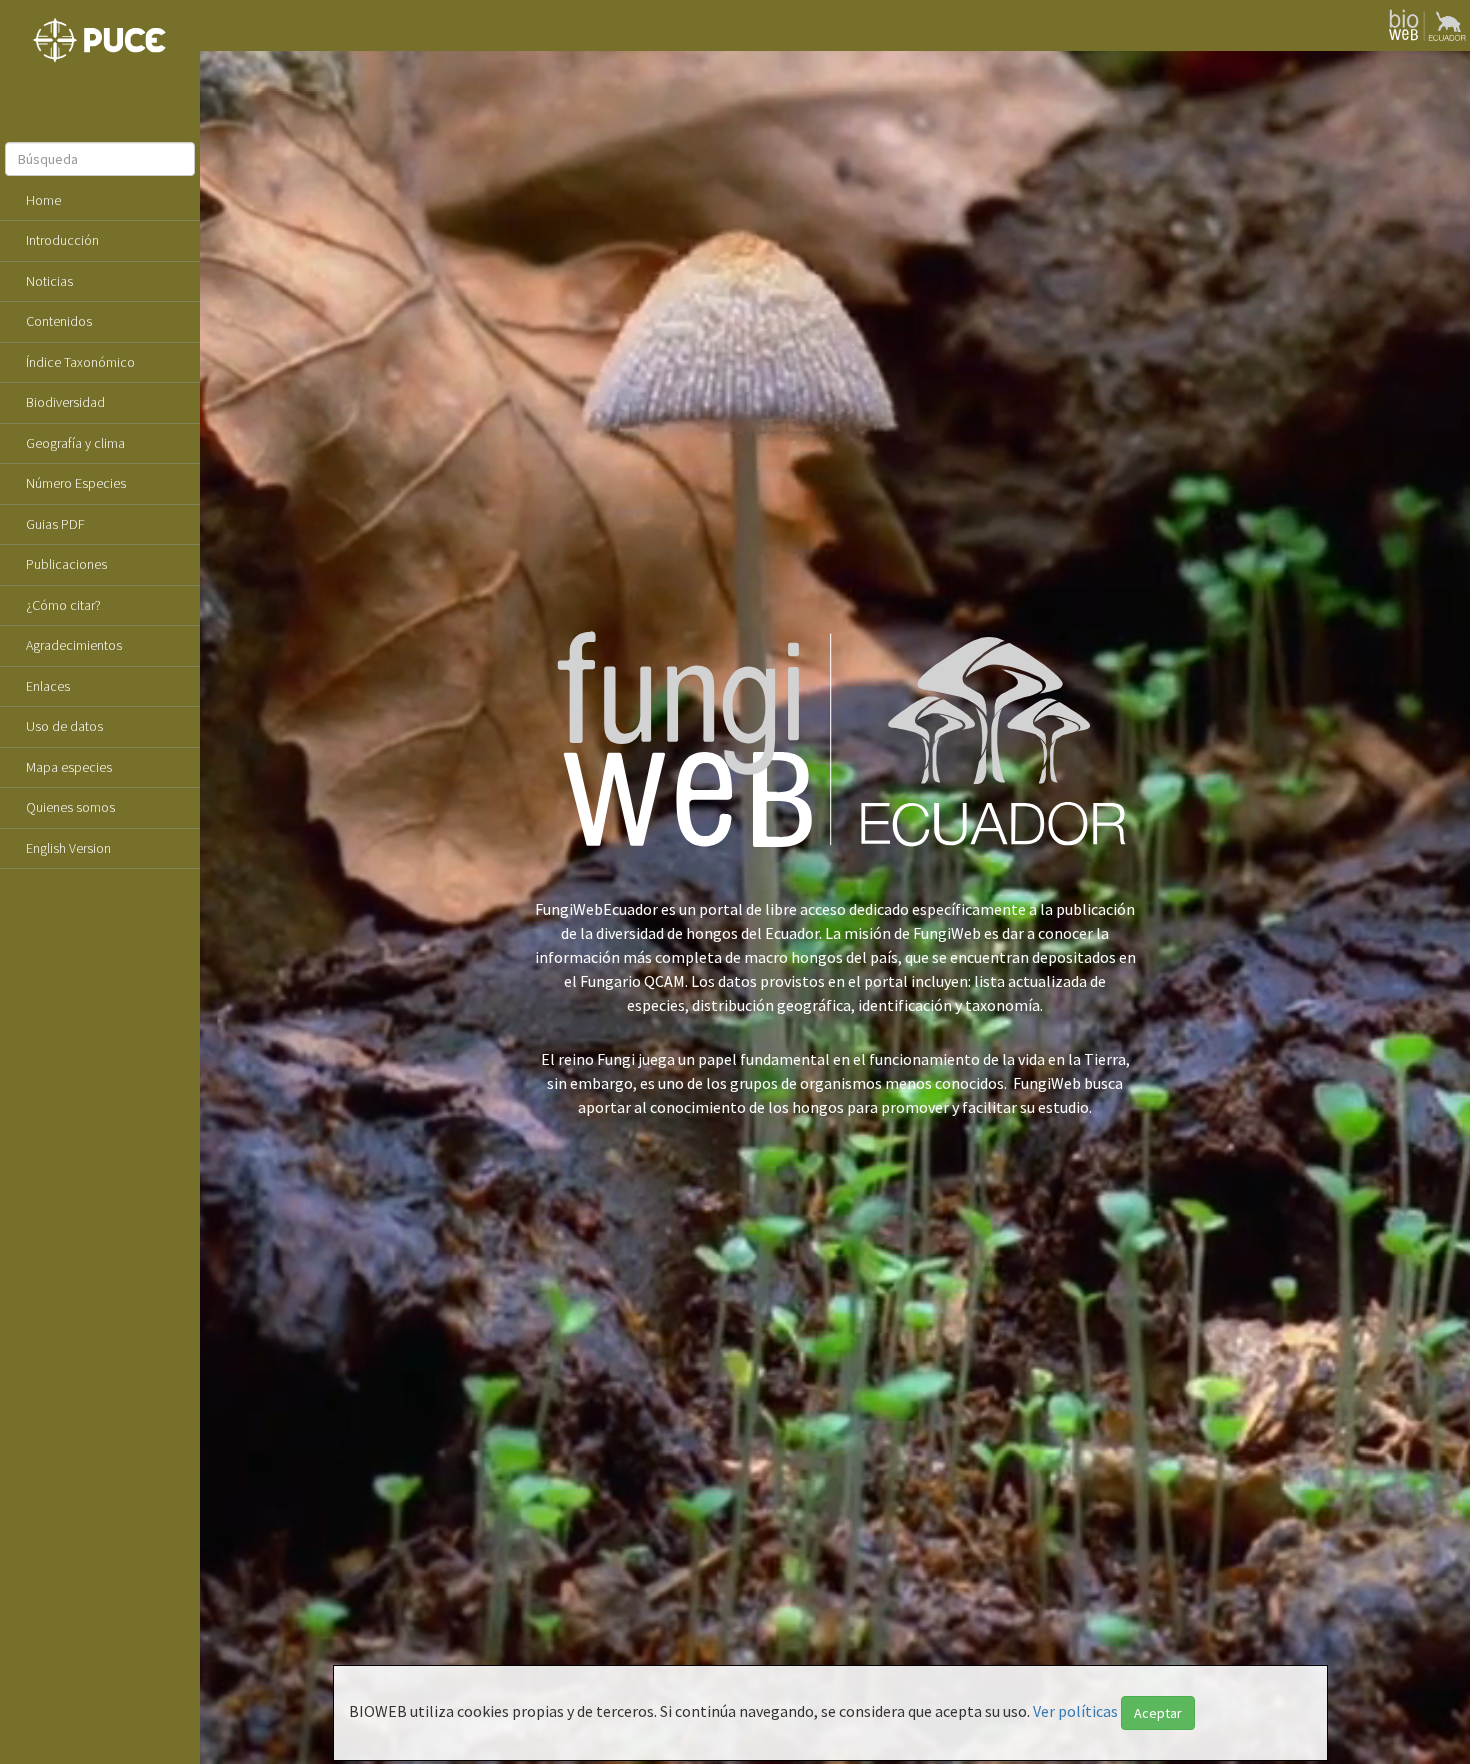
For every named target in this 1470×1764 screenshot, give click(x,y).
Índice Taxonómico (80, 362)
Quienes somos (70, 807)
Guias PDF (55, 524)
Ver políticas (1075, 1711)
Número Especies (76, 483)
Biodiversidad (65, 402)
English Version (68, 848)
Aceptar (1158, 1713)
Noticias (49, 281)
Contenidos (59, 321)
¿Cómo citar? (63, 605)
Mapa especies (69, 767)
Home (43, 200)
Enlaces (48, 686)
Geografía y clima (75, 443)
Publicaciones (66, 564)
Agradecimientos (74, 645)
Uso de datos (64, 726)
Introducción (62, 240)
